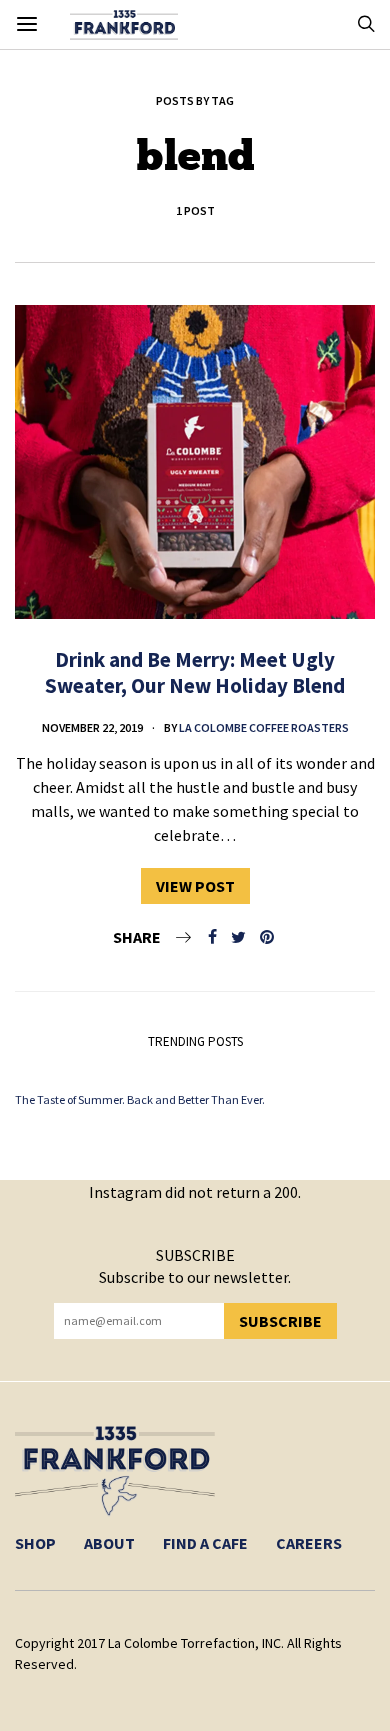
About (109, 1543)
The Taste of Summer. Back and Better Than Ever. (140, 1099)
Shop (35, 1543)
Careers (309, 1543)
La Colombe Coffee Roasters (264, 727)
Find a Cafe (205, 1543)
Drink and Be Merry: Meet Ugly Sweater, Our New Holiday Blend (195, 672)
